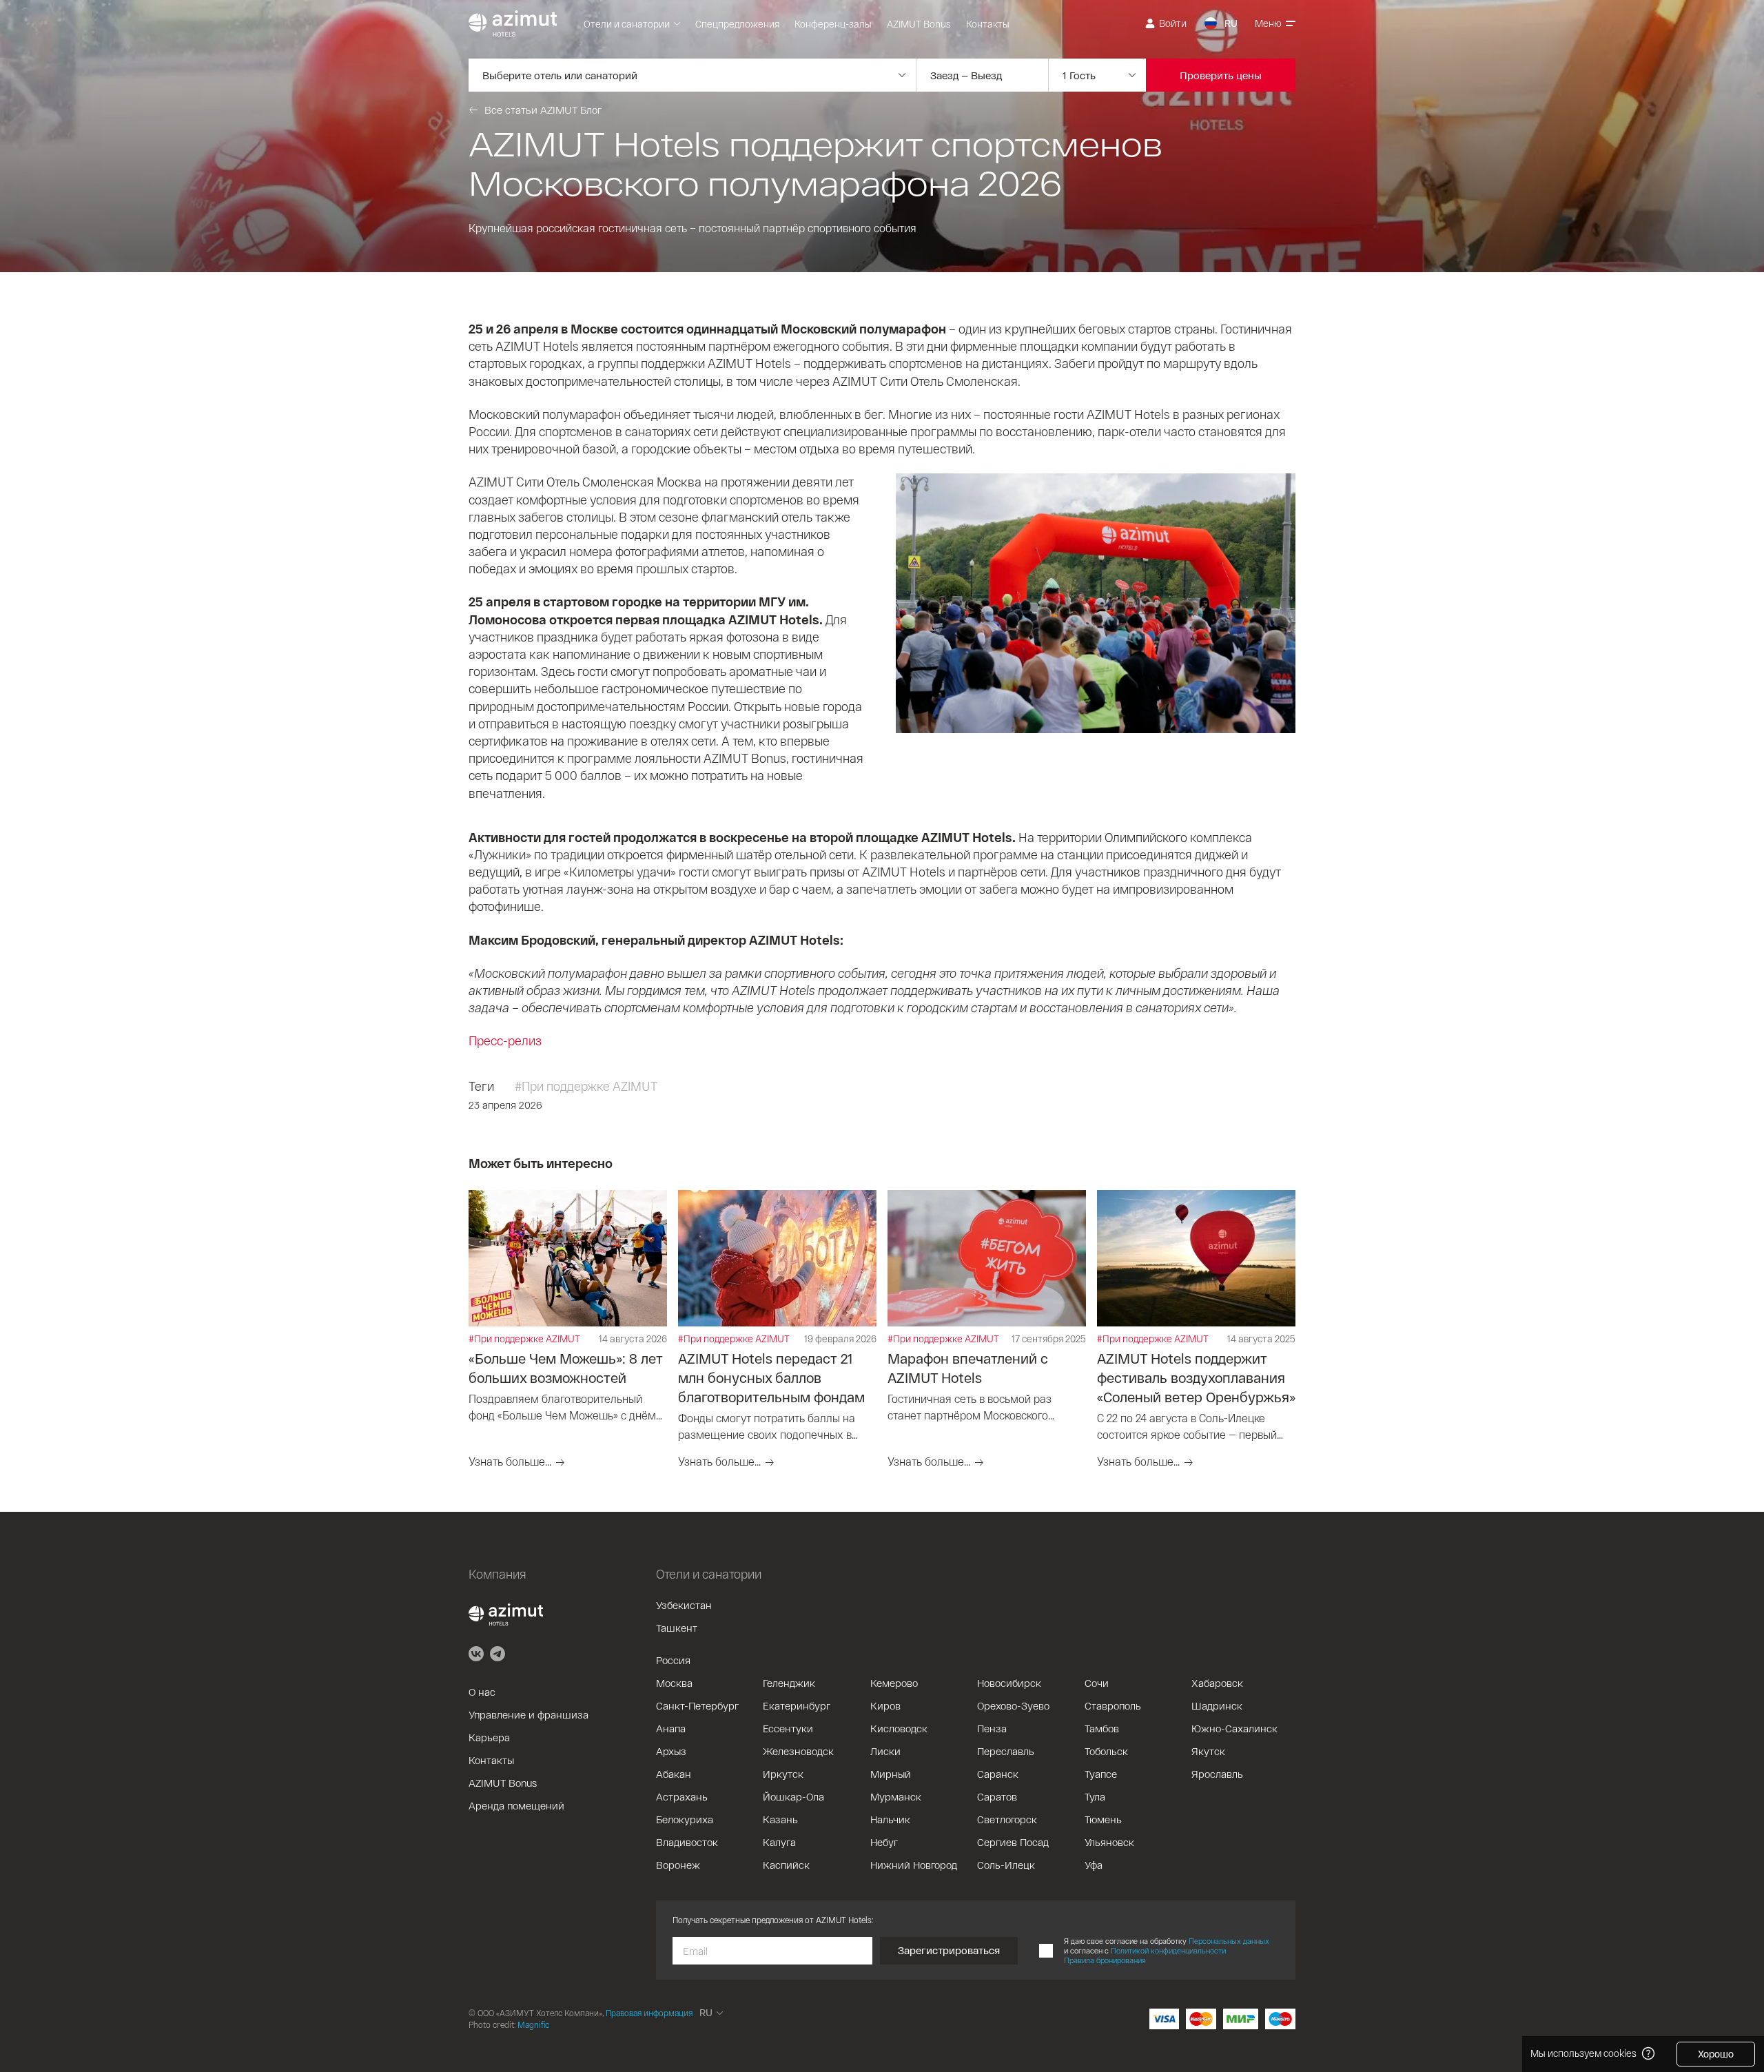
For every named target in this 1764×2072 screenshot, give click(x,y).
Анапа (671, 1728)
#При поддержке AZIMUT (586, 1086)
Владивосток (687, 1842)
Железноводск (798, 1751)
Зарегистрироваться (949, 1950)
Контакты (988, 24)
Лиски (885, 1751)
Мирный (891, 1774)
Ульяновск (1109, 1842)
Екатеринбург (797, 1705)
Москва (674, 1683)
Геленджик (789, 1683)
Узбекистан (684, 1605)
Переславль (1006, 1751)
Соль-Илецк (1006, 1865)
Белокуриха (685, 1819)
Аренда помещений (516, 1805)
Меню (1268, 23)
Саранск (998, 1774)
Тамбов (1102, 1728)
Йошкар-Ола (793, 1796)
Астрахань (682, 1796)
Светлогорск (1007, 1819)
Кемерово (894, 1683)
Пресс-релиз (505, 1040)
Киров (885, 1705)
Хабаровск (1217, 1683)
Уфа (1094, 1865)
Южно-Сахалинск (1234, 1728)
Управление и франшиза (529, 1714)
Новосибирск (1009, 1683)
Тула (1095, 1796)
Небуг (884, 1842)
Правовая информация (649, 2013)
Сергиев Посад (1013, 1842)
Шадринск (1217, 1705)
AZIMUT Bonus (919, 24)
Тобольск (1106, 1751)
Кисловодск (899, 1728)
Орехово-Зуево (1013, 1705)
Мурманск (896, 1796)
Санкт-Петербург (697, 1705)
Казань (780, 1819)
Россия (673, 1660)
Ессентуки (788, 1728)
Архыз (671, 1751)
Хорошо (1716, 2054)
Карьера (489, 1737)
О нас (482, 1692)
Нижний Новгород (914, 1865)
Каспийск (786, 1865)
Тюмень (1103, 1819)
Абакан (674, 1774)
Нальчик (890, 1819)
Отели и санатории (627, 24)
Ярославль (1217, 1774)
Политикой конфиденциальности (1168, 1950)
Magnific (533, 2024)
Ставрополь (1113, 1705)
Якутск (1208, 1751)
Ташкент (677, 1628)
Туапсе (1101, 1774)
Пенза (992, 1728)
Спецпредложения (737, 24)
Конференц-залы (833, 24)
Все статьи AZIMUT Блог (543, 110)
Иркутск (783, 1774)
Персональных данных (1229, 1941)
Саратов (997, 1796)
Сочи (1097, 1683)
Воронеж (678, 1865)
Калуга (779, 1842)
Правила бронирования (1105, 1960)
